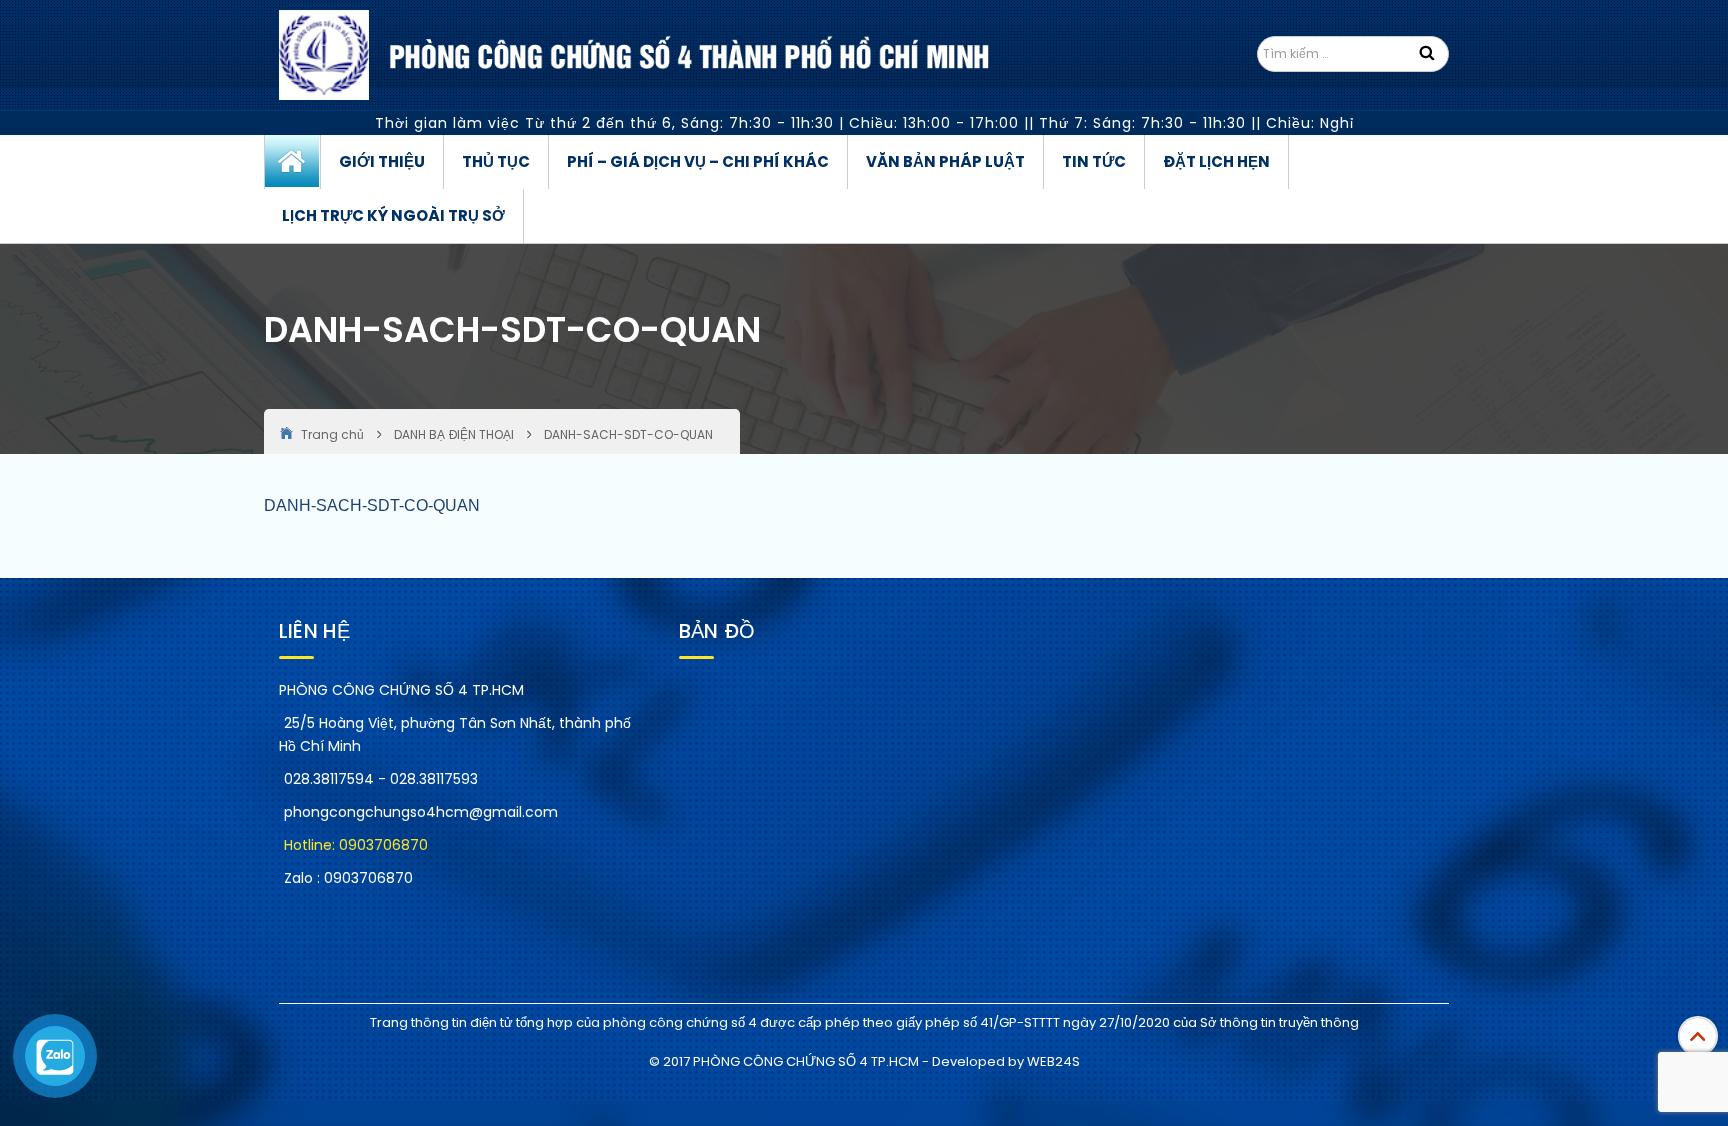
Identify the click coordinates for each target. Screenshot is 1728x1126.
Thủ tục (496, 161)
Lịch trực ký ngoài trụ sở (393, 215)
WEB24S (1053, 1061)
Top (1698, 1036)
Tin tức (1094, 161)
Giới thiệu (382, 161)
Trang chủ (292, 162)
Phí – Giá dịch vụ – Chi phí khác (698, 161)
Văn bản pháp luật (945, 161)
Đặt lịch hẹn (1216, 161)
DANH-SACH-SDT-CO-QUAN (372, 505)
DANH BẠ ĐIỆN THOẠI (454, 434)
